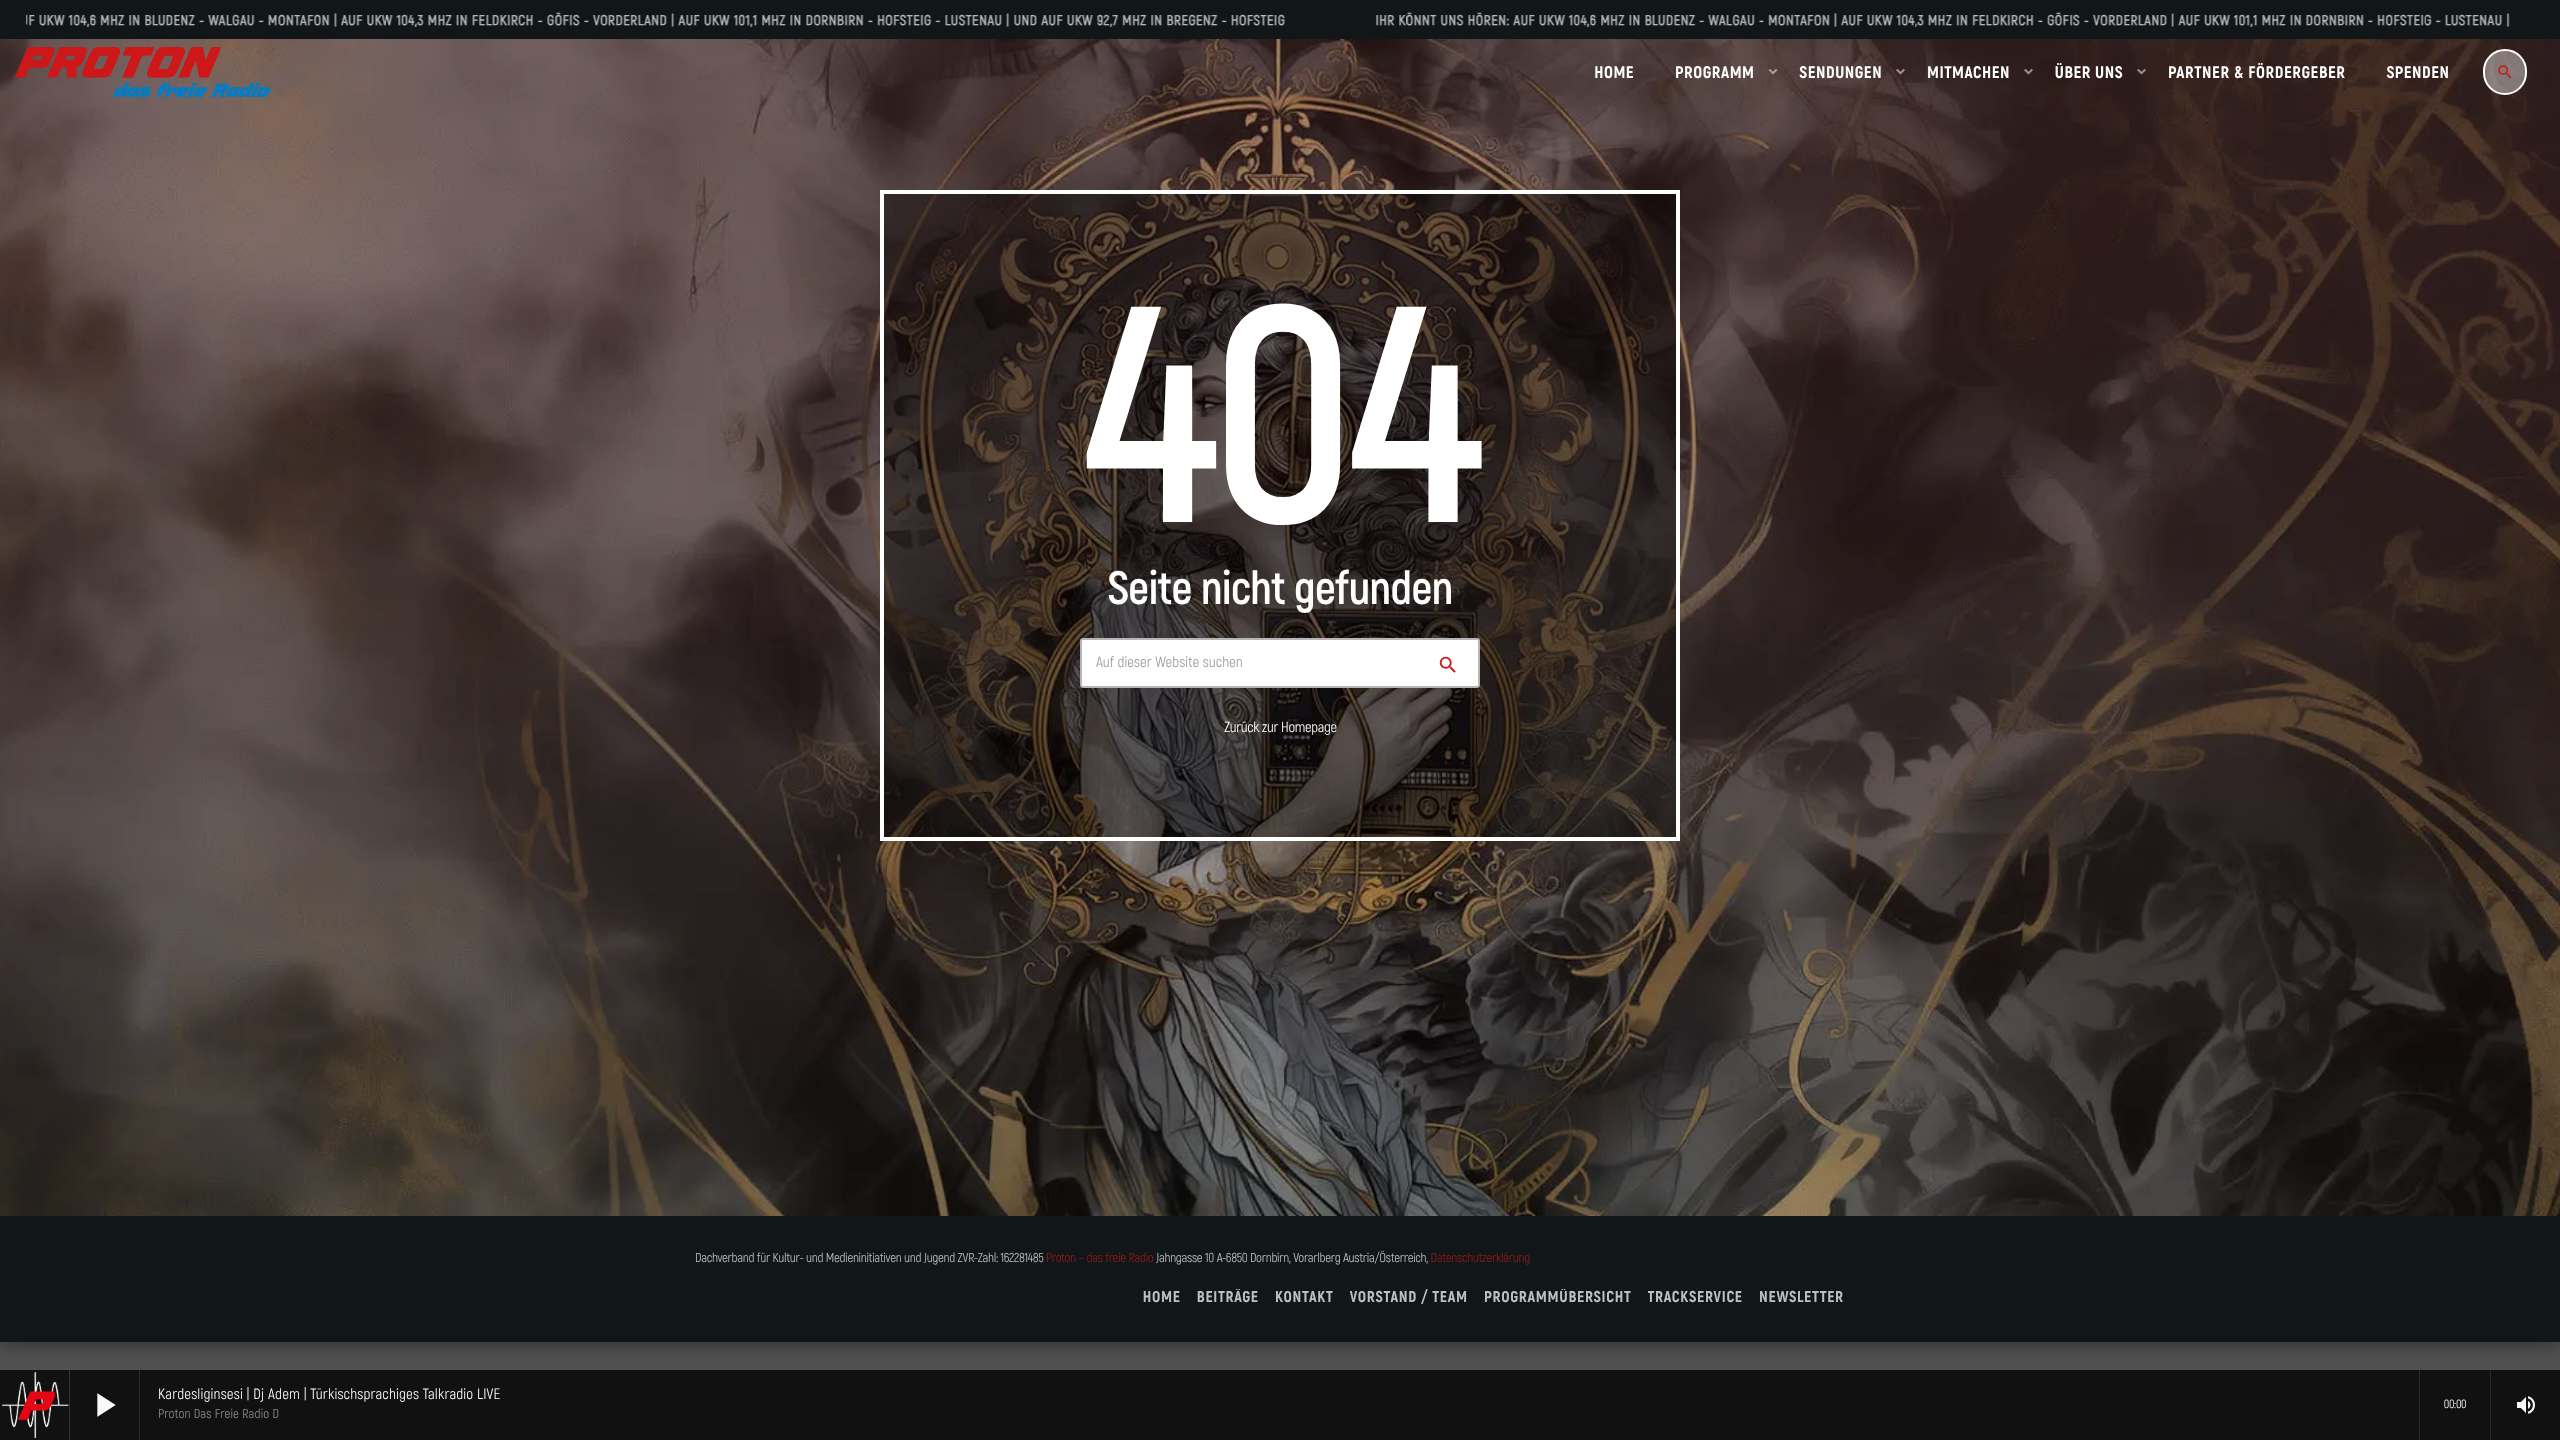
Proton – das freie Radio (1099, 1258)
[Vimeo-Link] (142, 72)
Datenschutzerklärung (1480, 1258)
